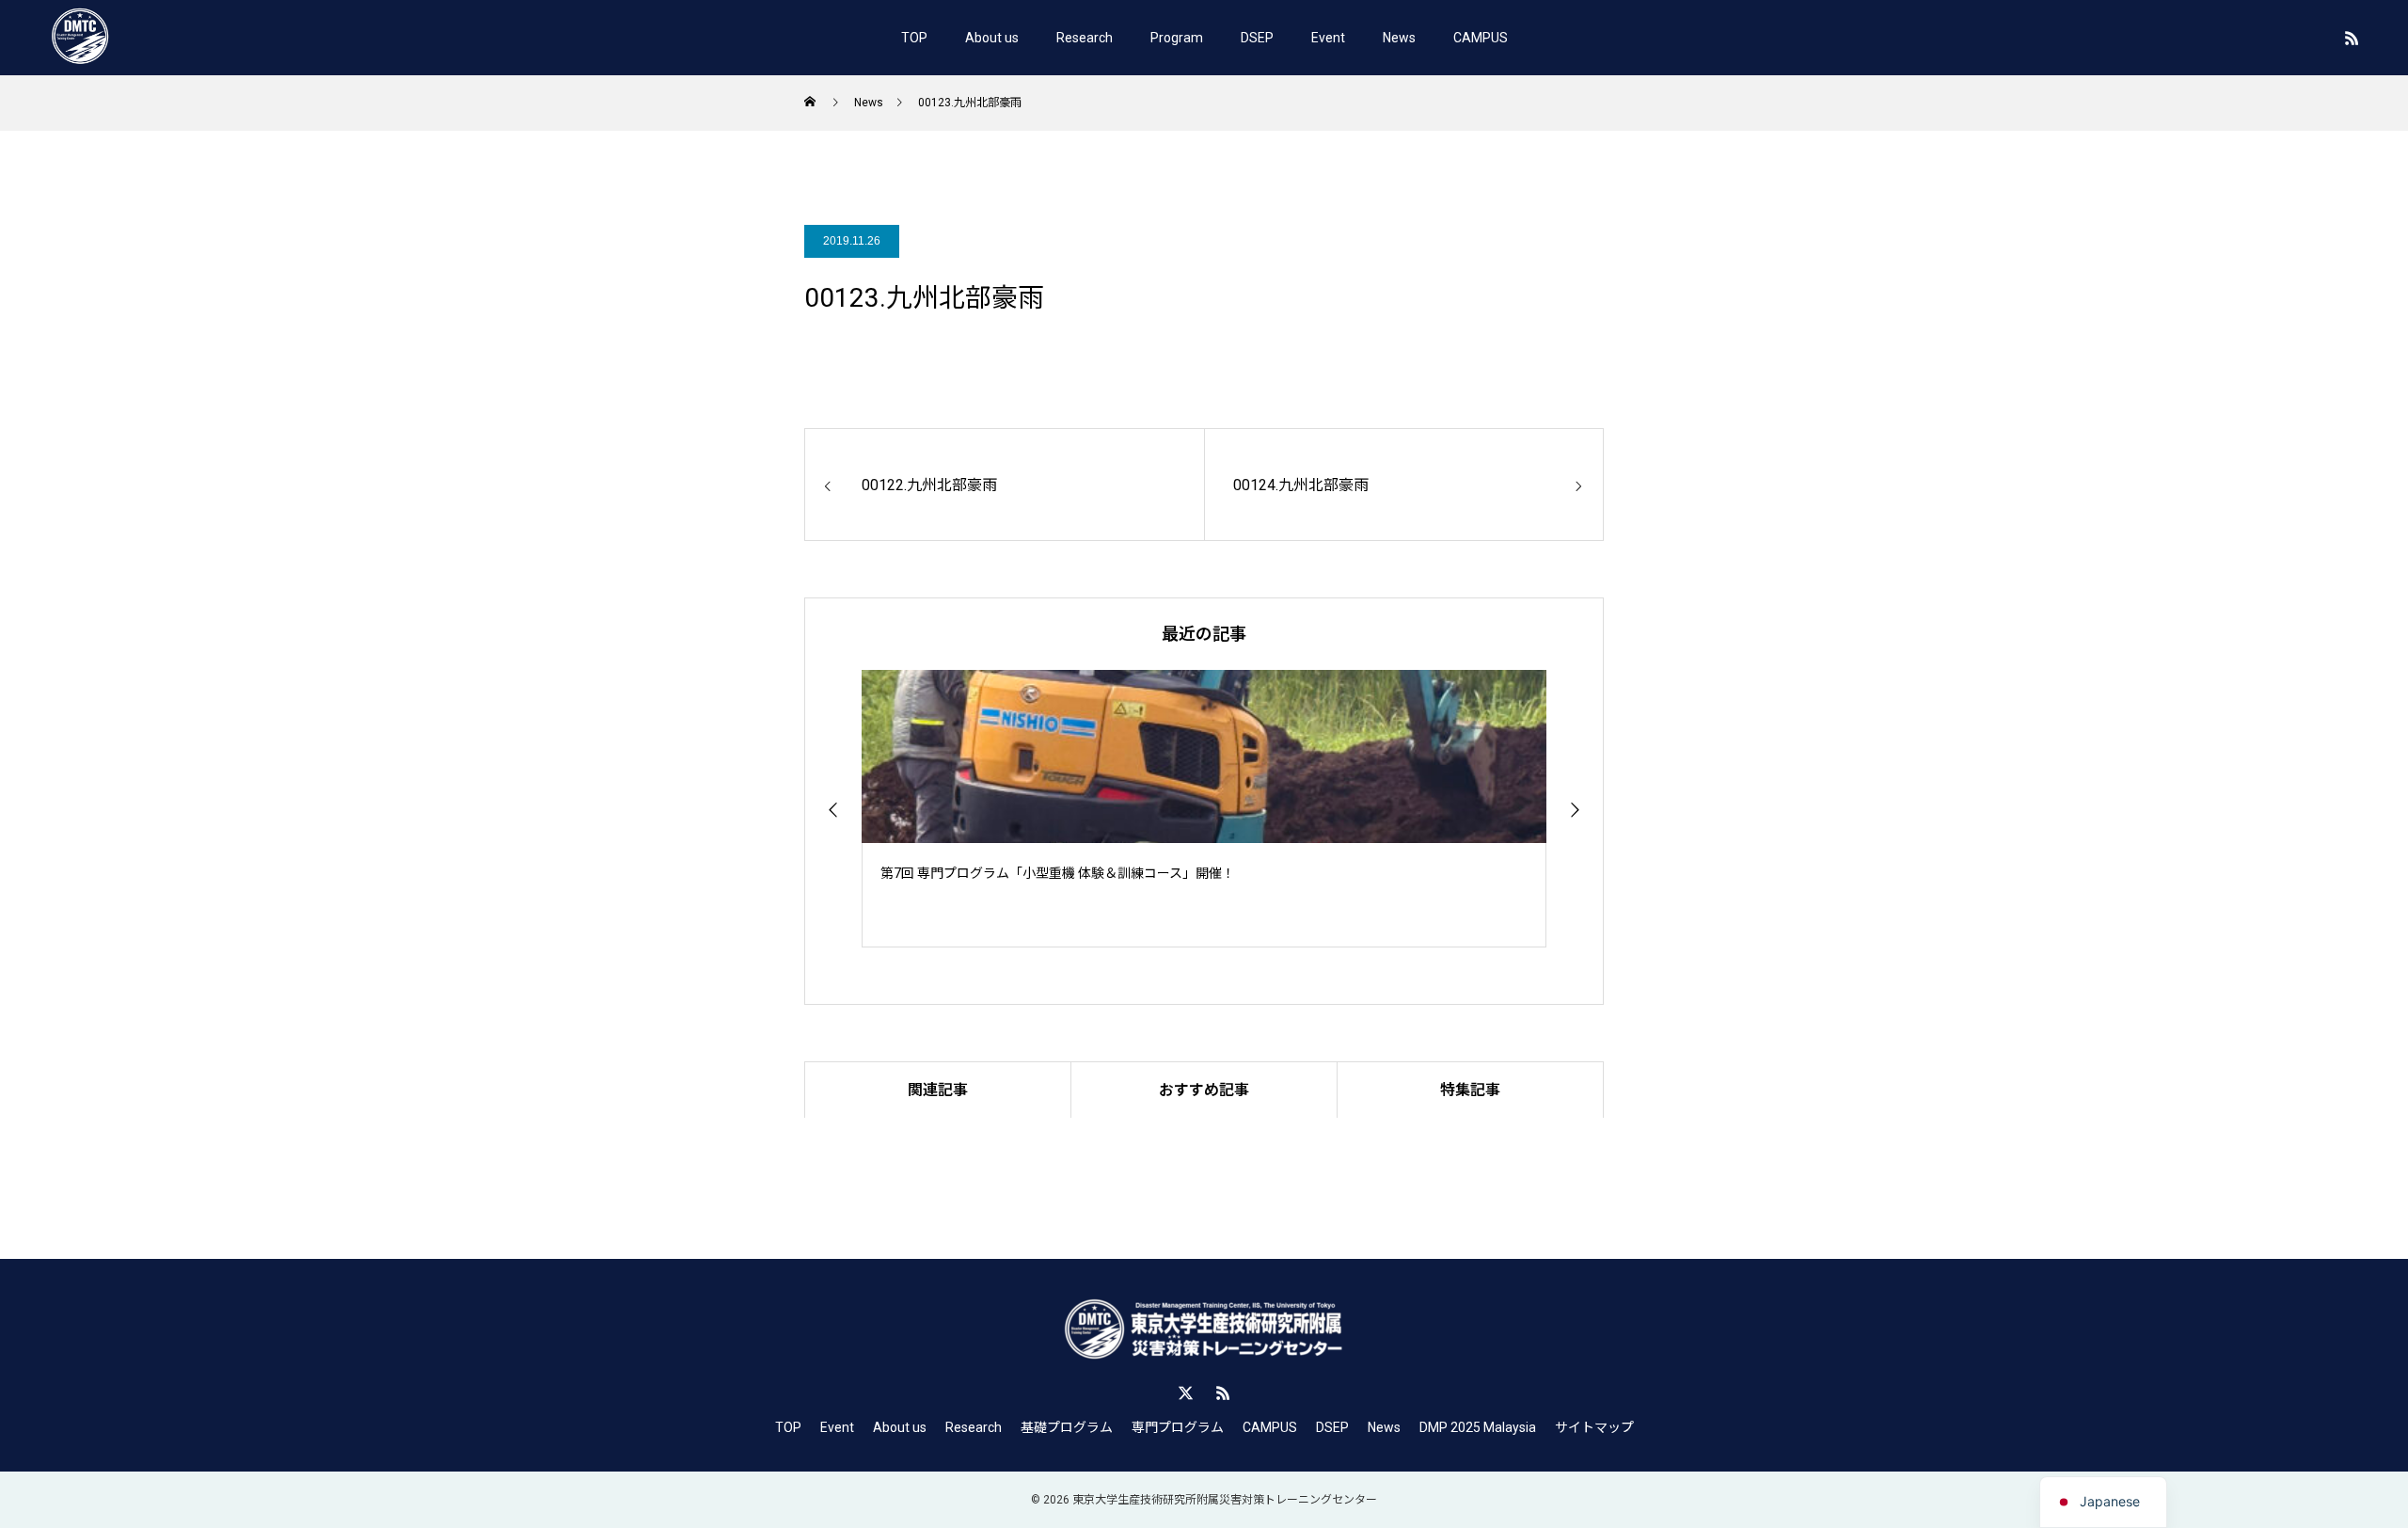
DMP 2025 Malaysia (1478, 1427)
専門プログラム (1178, 1427)
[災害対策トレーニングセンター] (80, 38)
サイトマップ (1594, 1427)
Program (1177, 38)
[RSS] (2352, 38)
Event (1328, 38)
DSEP (1257, 38)
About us (992, 38)
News (1399, 38)
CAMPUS (1481, 38)
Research (1085, 38)
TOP (914, 38)
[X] (1185, 1393)
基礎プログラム (1067, 1427)
